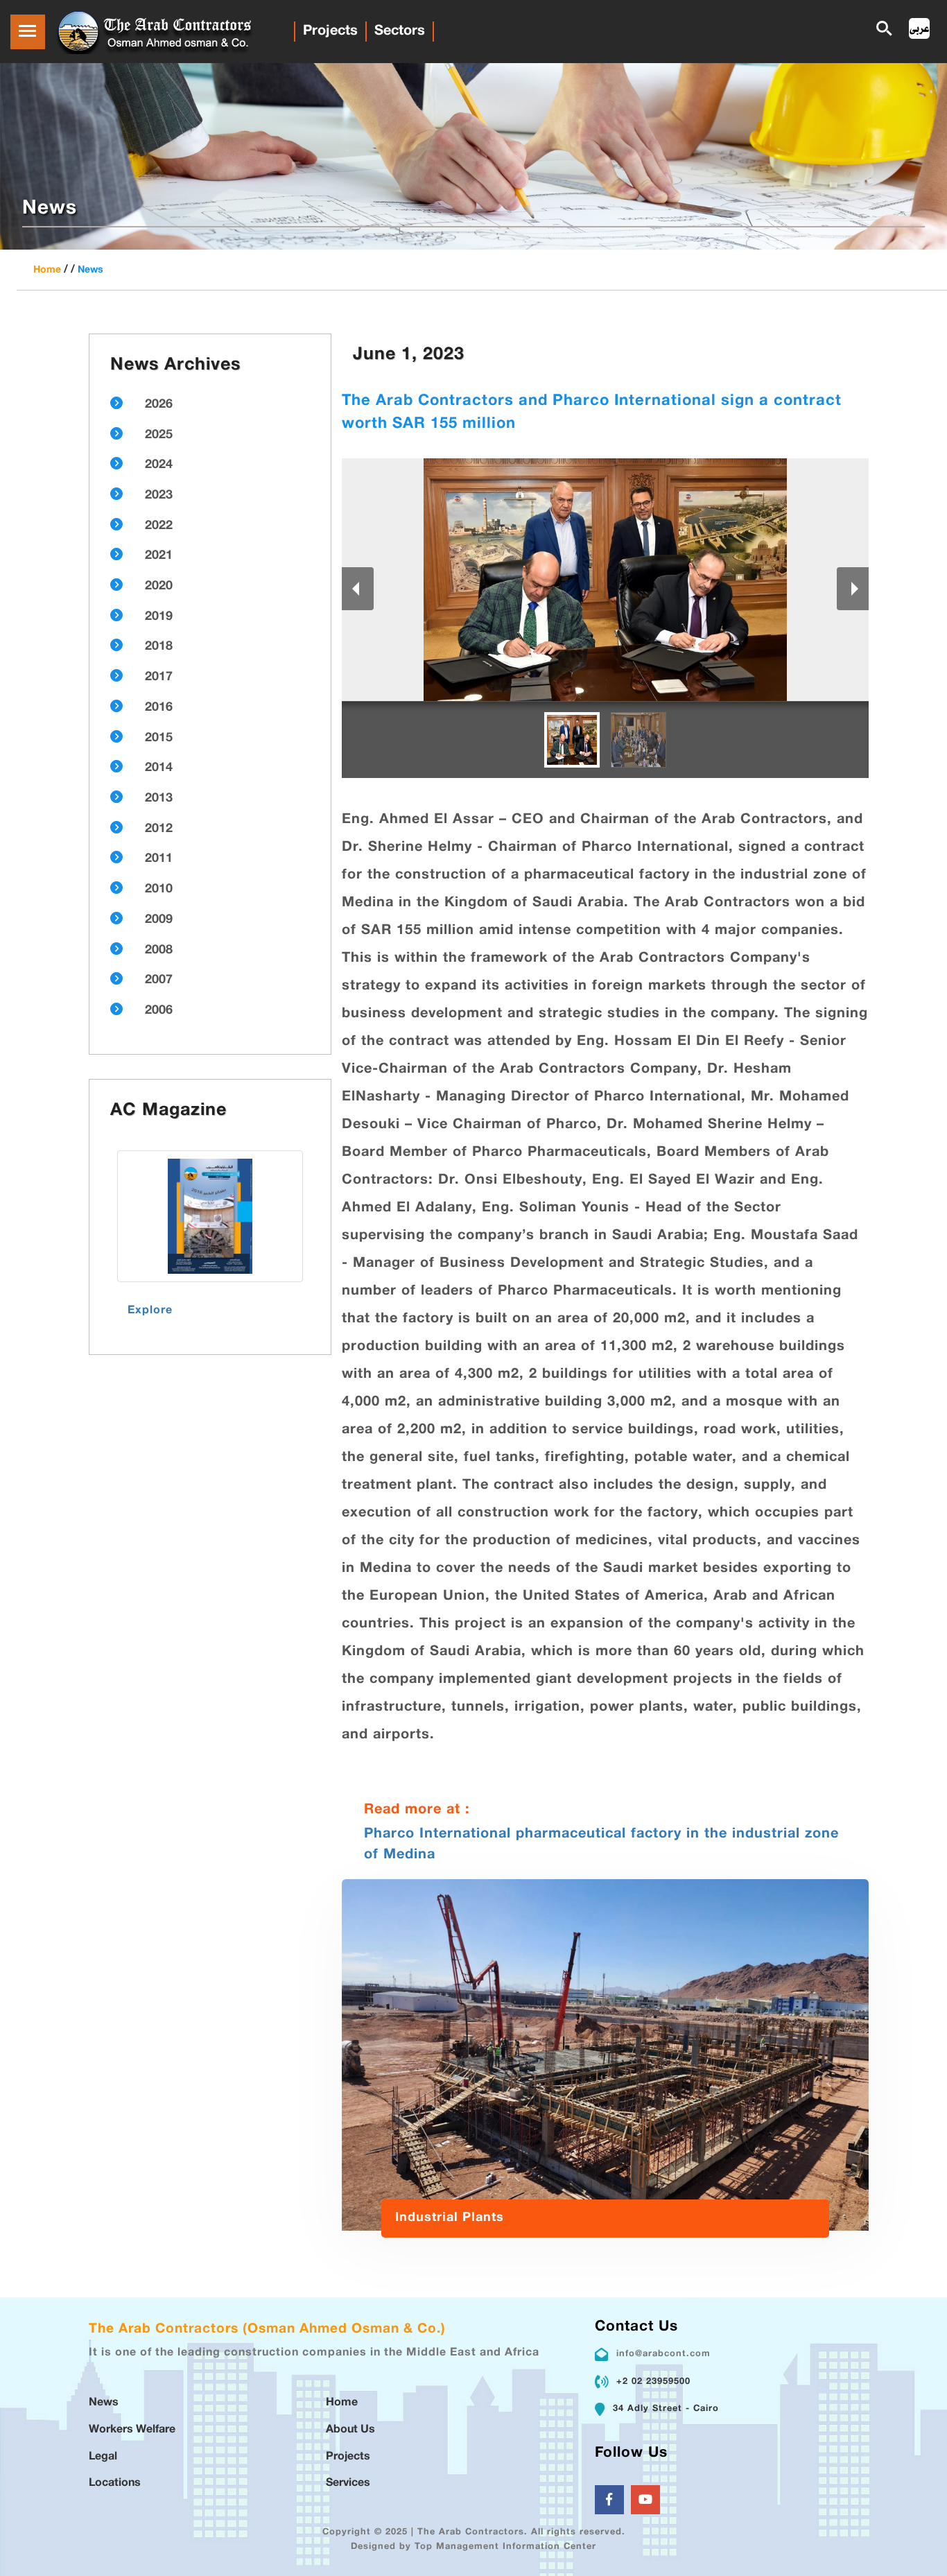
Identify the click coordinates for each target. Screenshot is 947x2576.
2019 (159, 617)
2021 (159, 556)
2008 (159, 951)
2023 (159, 496)
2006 (159, 1011)
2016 (159, 708)
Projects (330, 31)
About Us (350, 2430)
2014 (159, 768)
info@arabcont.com (663, 2354)
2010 (159, 890)
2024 (159, 465)
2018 (159, 647)
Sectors (400, 31)
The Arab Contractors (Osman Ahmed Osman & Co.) (267, 2329)
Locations (115, 2483)
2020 (159, 587)
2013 (159, 799)
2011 (159, 859)
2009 (159, 920)
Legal (103, 2457)
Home (47, 270)
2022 (159, 526)
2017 (159, 677)
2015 (159, 738)
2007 (159, 980)
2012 (159, 829)
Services (348, 2483)
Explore (150, 1311)
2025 (159, 435)
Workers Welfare (132, 2430)
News (90, 270)
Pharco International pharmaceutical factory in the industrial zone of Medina (601, 1844)
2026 (159, 405)
